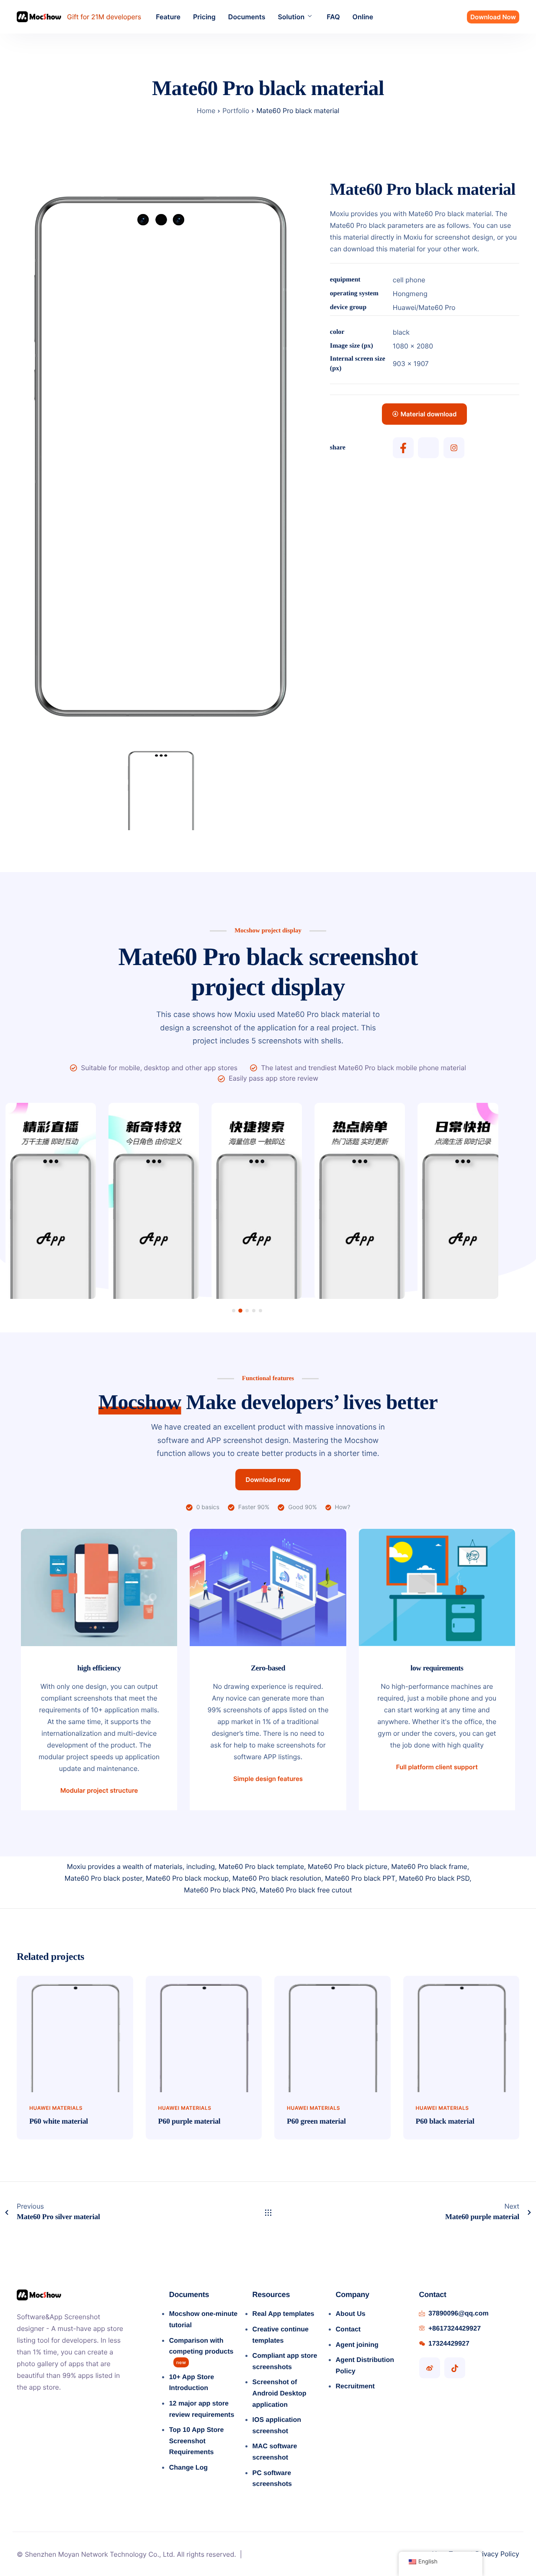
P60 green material (316, 2121)
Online (363, 17)
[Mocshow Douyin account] (455, 2368)
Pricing (204, 17)
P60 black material (445, 2121)
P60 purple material (189, 2121)
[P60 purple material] (204, 2033)
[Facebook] (403, 448)
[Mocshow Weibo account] (430, 2368)
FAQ (333, 17)
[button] (234, 1311)
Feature (168, 17)
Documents (247, 17)
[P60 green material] (332, 2033)
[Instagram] (454, 448)
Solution (291, 17)
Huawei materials (56, 2108)
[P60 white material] (75, 2033)
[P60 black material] (461, 2033)
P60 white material (59, 2121)
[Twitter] (428, 448)
